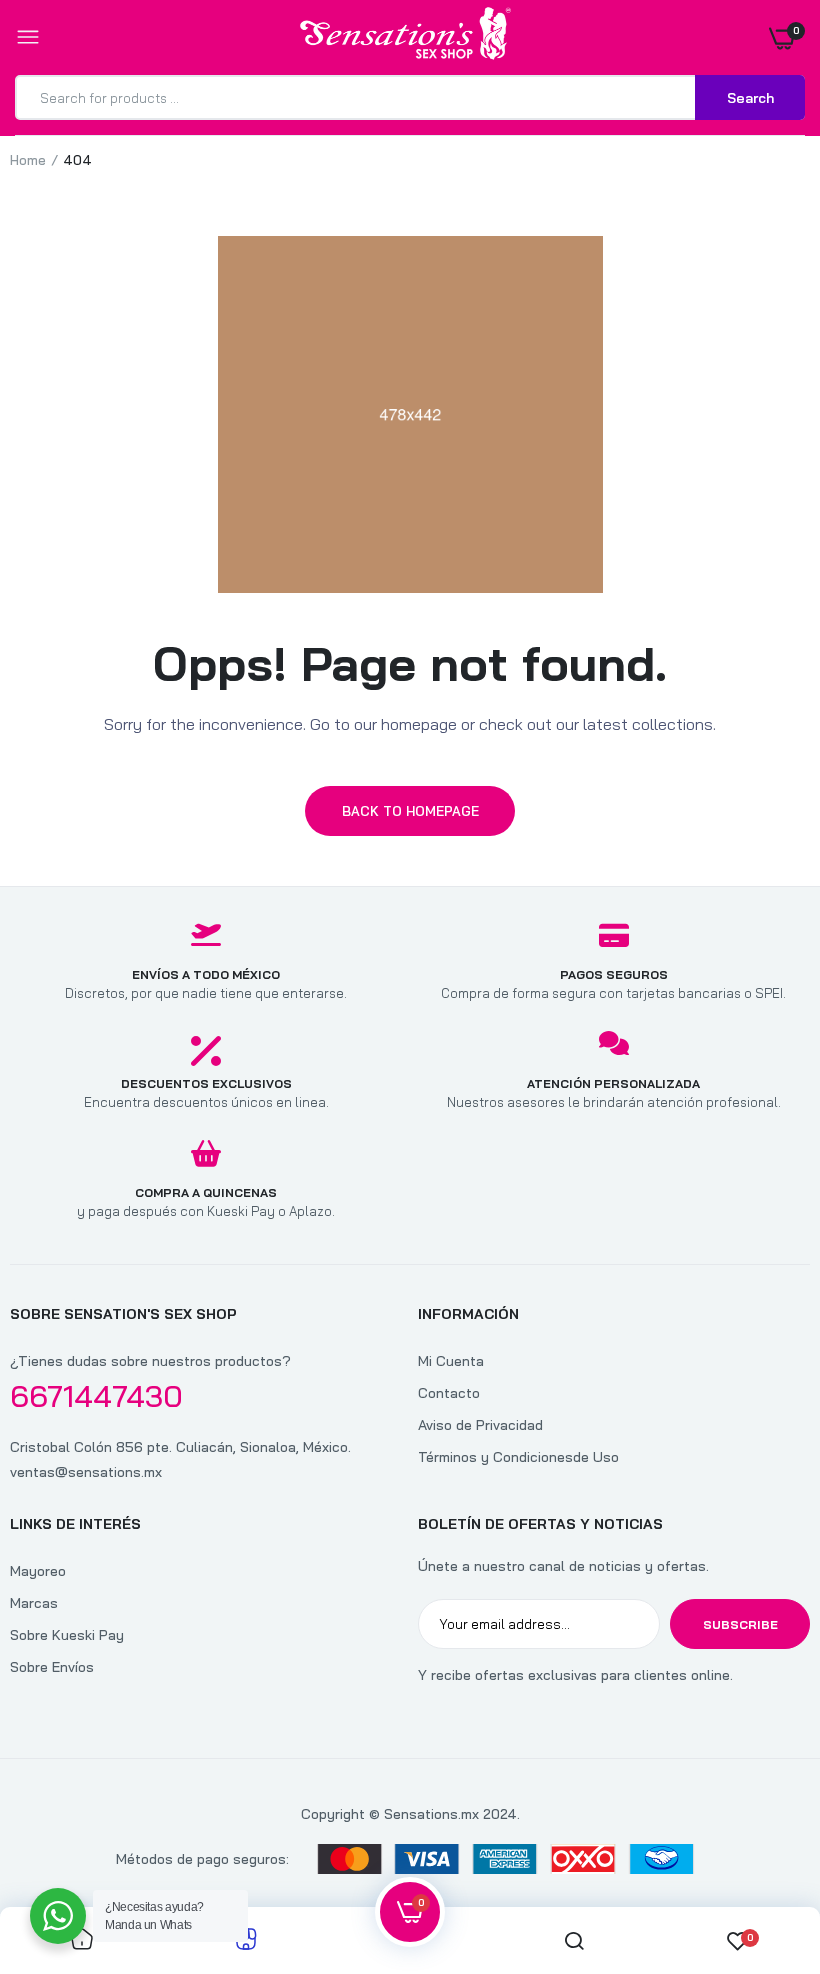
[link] (765, 1849)
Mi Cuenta (451, 1361)
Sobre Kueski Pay (67, 1635)
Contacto (449, 1393)
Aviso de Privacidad (480, 1425)
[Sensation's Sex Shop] (405, 37)
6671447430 (96, 1396)
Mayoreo (38, 1571)
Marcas (34, 1603)
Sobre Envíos (52, 1667)
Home (28, 160)
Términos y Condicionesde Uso (518, 1457)
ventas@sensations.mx (86, 1472)
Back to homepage (410, 811)
